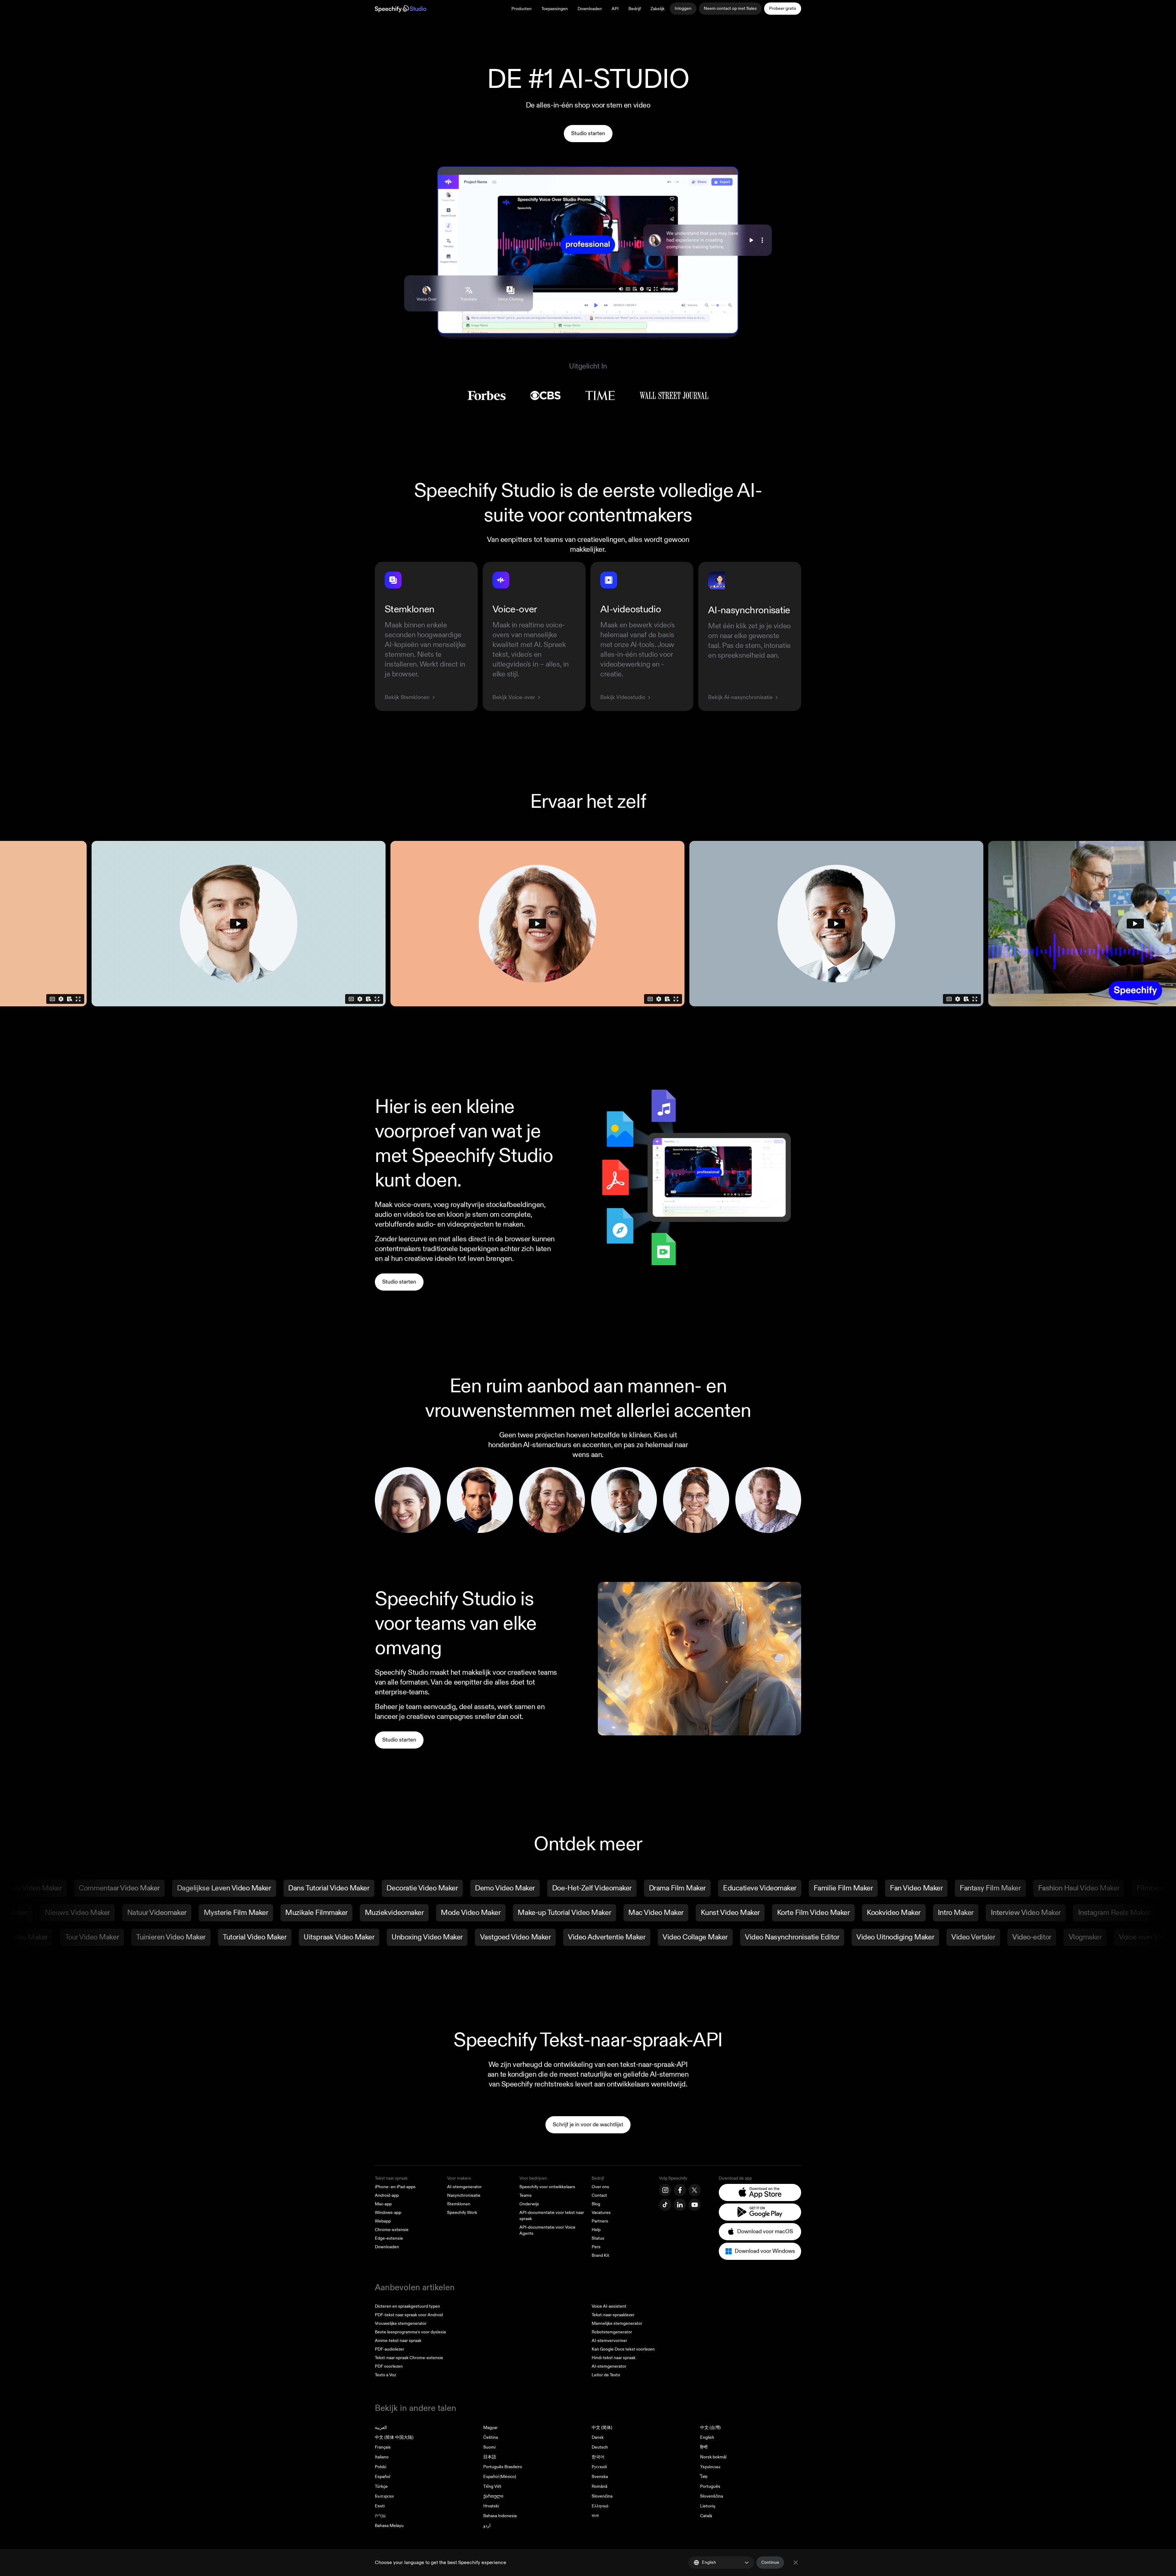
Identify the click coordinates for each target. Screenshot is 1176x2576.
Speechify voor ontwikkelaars (547, 2187)
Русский (599, 2467)
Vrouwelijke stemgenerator (401, 2323)
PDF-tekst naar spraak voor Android (409, 2315)
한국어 (598, 2457)
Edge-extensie (389, 2238)
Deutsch (600, 2447)
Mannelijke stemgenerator (617, 2323)
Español (383, 2477)
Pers (596, 2247)
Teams (526, 2195)
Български (384, 2496)
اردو (487, 2526)
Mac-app (383, 2204)
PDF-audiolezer (390, 2349)
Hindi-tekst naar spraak (614, 2358)
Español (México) (500, 2477)
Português (710, 2486)
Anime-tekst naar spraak (398, 2341)
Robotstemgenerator (612, 2332)
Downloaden (590, 9)
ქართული (493, 2496)
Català (706, 2516)
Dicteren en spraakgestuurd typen (407, 2306)
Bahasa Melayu (389, 2526)
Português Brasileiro (503, 2467)
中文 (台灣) (710, 2428)
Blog (596, 2204)
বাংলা (595, 2516)
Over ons (600, 2187)
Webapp (383, 2221)
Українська (710, 2467)
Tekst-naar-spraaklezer (613, 2315)
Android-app (387, 2195)
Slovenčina (602, 2496)
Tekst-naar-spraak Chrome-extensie (409, 2358)
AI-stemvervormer (609, 2341)
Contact (599, 2195)
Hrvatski (491, 2506)
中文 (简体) (602, 2428)
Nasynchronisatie (464, 2195)
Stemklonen (459, 2204)
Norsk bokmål (713, 2457)
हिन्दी (704, 2447)
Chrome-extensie (392, 2230)
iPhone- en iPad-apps (395, 2187)
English (707, 2437)
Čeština (491, 2437)
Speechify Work (462, 2213)
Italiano (382, 2457)
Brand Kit (600, 2255)
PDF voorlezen (389, 2366)
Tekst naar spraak (391, 2178)
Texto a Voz (385, 2375)
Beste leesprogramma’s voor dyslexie (411, 2332)
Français (383, 2447)
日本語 (490, 2457)
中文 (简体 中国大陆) (394, 2437)
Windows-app (388, 2213)
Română (599, 2486)
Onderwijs (529, 2204)
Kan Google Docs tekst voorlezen (623, 2349)
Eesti (380, 2506)
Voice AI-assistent (609, 2306)
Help (596, 2230)
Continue (770, 2562)
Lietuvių (708, 2506)
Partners (600, 2221)
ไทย (704, 2477)
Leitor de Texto (606, 2375)
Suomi (489, 2447)
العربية (381, 2428)
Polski (381, 2467)
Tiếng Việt (492, 2486)
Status (598, 2238)
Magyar (490, 2428)
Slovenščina (712, 2496)
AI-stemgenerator (464, 2187)
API (615, 9)
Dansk (598, 2437)
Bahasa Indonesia (500, 2516)
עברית (380, 2516)
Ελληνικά (600, 2506)
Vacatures (601, 2213)
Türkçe (381, 2486)
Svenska (600, 2477)
